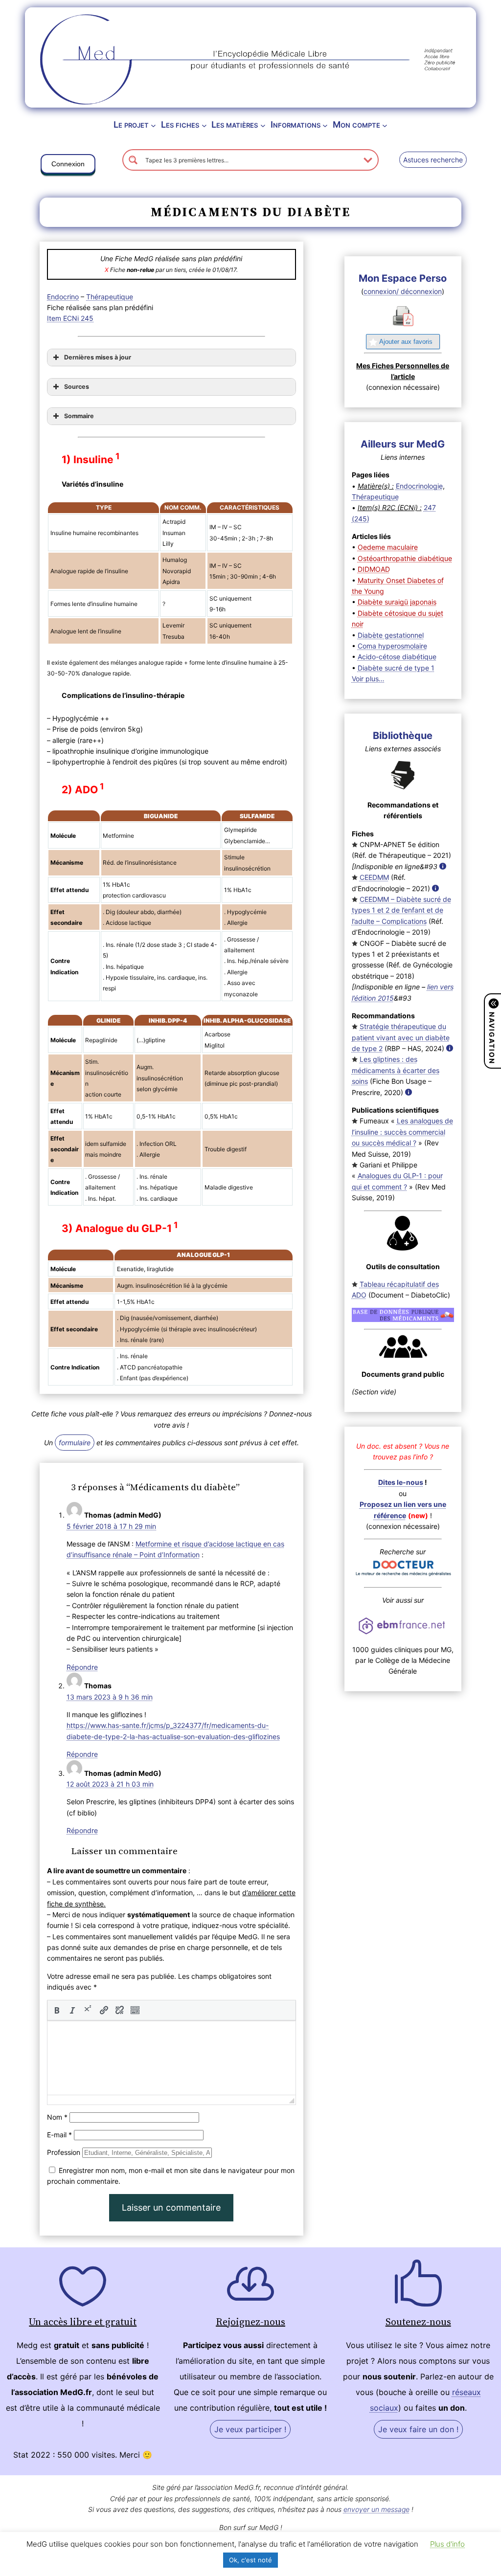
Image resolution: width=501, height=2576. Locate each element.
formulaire (75, 1443)
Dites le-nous (401, 1482)
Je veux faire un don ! (418, 2429)
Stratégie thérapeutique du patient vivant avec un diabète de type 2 (401, 1037)
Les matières (235, 124)
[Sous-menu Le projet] (153, 125)
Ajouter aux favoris (406, 342)
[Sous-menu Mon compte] (385, 125)
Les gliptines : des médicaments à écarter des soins (396, 1070)
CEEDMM (374, 877)
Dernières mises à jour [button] (98, 357)
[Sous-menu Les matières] (263, 125)
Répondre (82, 1667)
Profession (64, 2152)
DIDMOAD (374, 569)
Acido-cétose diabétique (397, 657)
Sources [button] (77, 387)
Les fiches (180, 124)
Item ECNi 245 (70, 318)
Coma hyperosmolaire (392, 646)
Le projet (131, 124)
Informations (296, 124)
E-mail (59, 2135)
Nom (57, 2117)
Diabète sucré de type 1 (396, 668)
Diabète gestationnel (391, 635)
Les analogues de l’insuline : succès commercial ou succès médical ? (402, 1132)
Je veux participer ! (250, 2429)
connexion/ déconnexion (403, 291)
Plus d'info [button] (447, 2544)
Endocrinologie (419, 486)
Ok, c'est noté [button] (250, 2560)
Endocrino (63, 297)
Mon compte (356, 124)
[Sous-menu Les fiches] (204, 125)
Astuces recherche (433, 160)
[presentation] (57, 2010)
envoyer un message (376, 2509)
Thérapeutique (110, 297)
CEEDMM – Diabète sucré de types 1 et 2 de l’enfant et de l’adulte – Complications (401, 910)
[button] (68, 166)
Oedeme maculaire (388, 547)
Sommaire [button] (79, 416)
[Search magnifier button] (133, 160)
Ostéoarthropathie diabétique (405, 558)
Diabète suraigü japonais (397, 602)
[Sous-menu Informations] (325, 125)
